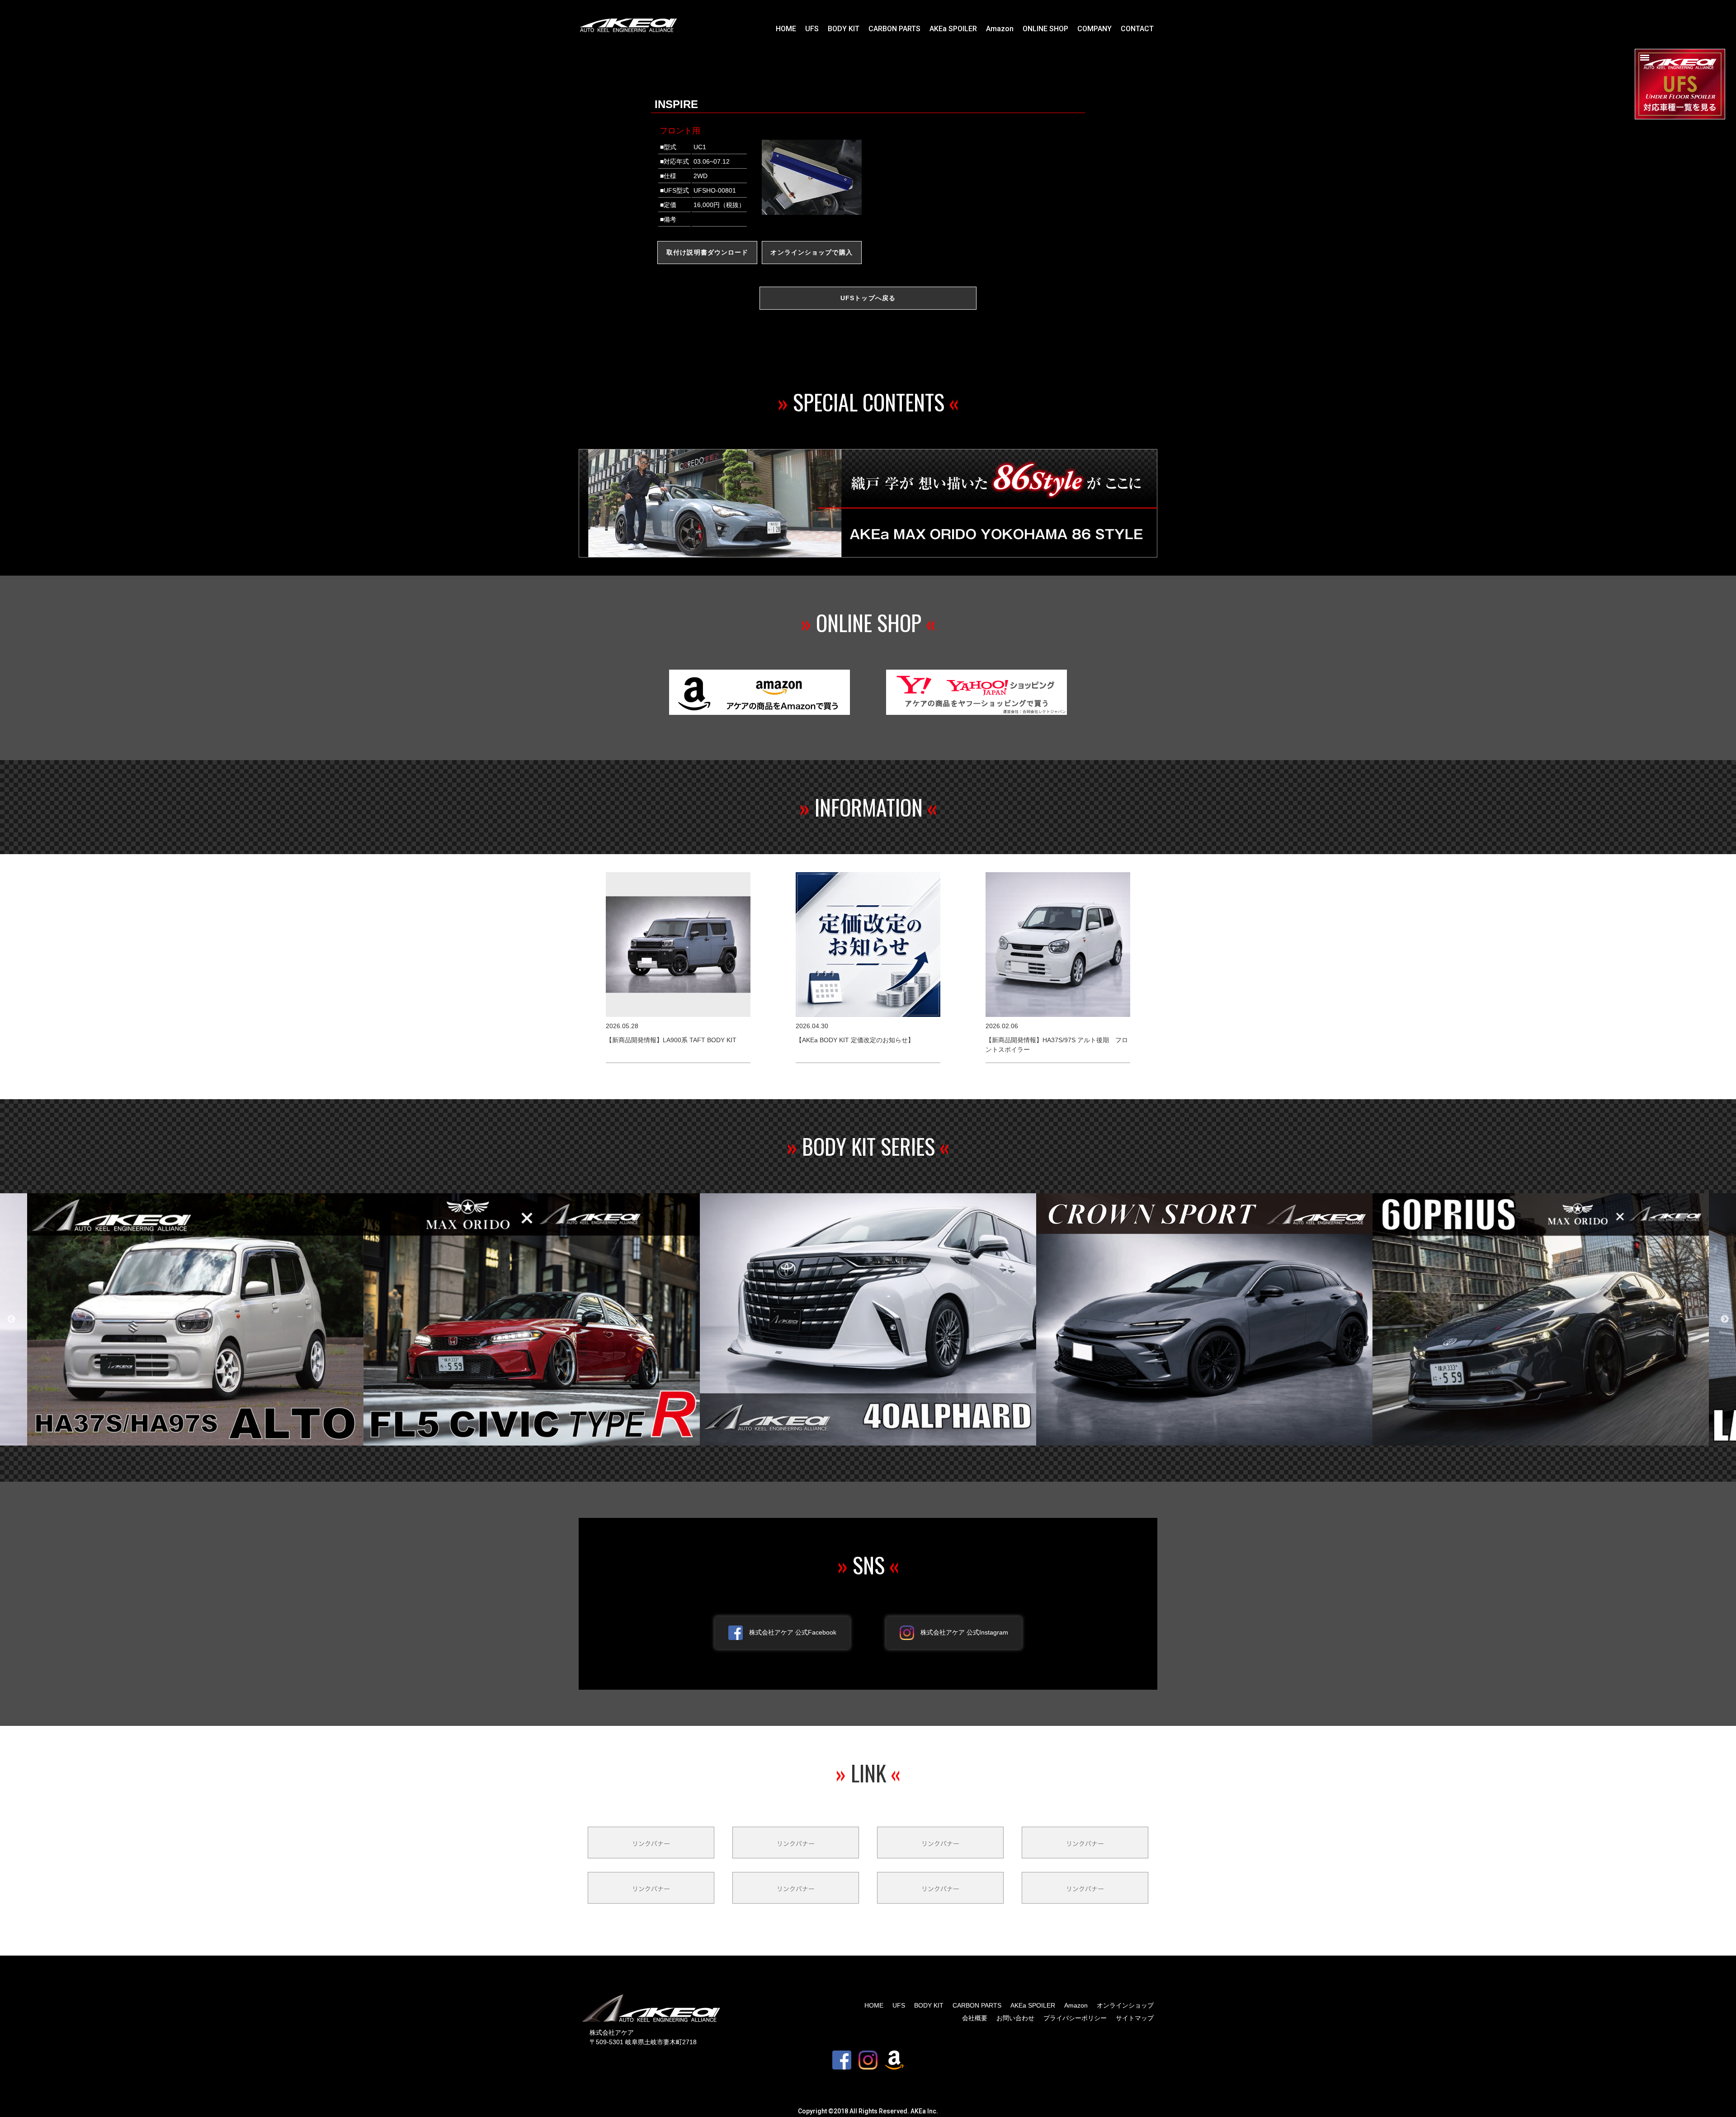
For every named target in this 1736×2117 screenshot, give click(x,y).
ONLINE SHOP (1045, 29)
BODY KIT (844, 29)
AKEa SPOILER (953, 29)
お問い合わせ (1015, 2018)
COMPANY (1094, 29)
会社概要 (975, 2018)
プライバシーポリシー (1075, 2018)
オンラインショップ (1125, 2005)
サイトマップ (1135, 2018)
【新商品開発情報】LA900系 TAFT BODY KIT (671, 1040)
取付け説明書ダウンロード (707, 252)
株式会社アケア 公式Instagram (964, 1632)
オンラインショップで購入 (811, 252)
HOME (786, 29)
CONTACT (1137, 29)
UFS (812, 29)
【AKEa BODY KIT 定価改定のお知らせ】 (855, 1040)
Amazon (1000, 29)
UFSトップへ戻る (868, 298)
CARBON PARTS (894, 29)
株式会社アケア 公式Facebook (793, 1632)
